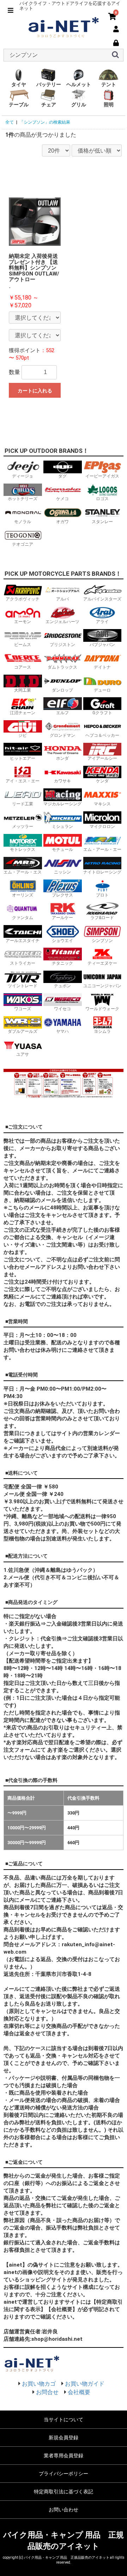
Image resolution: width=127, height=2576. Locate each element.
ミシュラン (62, 827)
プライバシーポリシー (64, 2474)
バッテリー (49, 84)
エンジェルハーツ (62, 622)
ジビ (23, 735)
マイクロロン (102, 827)
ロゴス (102, 499)
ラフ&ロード (102, 918)
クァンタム (23, 918)
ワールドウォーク (102, 1009)
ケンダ (102, 781)
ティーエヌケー (102, 963)
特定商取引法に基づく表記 (64, 2492)
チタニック (62, 963)
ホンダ (62, 758)
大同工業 (23, 690)
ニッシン (62, 872)
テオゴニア (23, 544)
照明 (109, 105)
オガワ (62, 522)
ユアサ (23, 1054)
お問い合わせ (64, 2510)
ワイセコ (62, 1009)
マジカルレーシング (62, 804)
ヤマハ (62, 1031)
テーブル (19, 105)
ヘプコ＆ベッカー (102, 735)
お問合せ (47, 2392)
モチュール (62, 849)
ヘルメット (79, 84)
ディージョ (23, 476)
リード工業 (23, 804)
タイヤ (19, 84)
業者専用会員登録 (64, 2456)
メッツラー (23, 827)
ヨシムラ (102, 1031)
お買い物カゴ (39, 2384)
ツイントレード (23, 986)
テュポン (62, 986)
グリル (79, 105)
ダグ (62, 476)
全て (10, 122)
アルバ (62, 599)
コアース (23, 667)
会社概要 (79, 2392)
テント (109, 84)
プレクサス (62, 895)
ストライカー (23, 963)
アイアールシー (102, 758)
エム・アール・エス (23, 872)
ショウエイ (62, 941)
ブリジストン (62, 645)
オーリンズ (23, 895)
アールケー (62, 918)
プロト (102, 895)
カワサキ (62, 781)
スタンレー (102, 522)
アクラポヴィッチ (23, 599)
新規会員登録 (64, 2438)
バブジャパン (102, 645)
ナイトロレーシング (102, 872)
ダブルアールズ (23, 1031)
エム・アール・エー (102, 849)
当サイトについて (64, 2420)
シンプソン (102, 941)
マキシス (102, 804)
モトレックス (23, 849)
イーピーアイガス (102, 476)
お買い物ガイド (85, 2384)
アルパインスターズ (102, 599)
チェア (49, 105)
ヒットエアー (23, 758)
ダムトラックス (62, 667)
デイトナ (102, 667)
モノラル (23, 522)
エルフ (62, 713)
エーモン (23, 622)
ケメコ (62, 499)
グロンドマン (62, 735)
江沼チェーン (23, 713)
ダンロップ (62, 690)
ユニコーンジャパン (102, 986)
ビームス (23, 645)
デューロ (102, 690)
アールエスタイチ (23, 941)
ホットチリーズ (23, 499)
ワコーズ (23, 1009)
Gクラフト (102, 713)
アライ (102, 622)
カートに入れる (35, 391)
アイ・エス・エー (23, 781)
